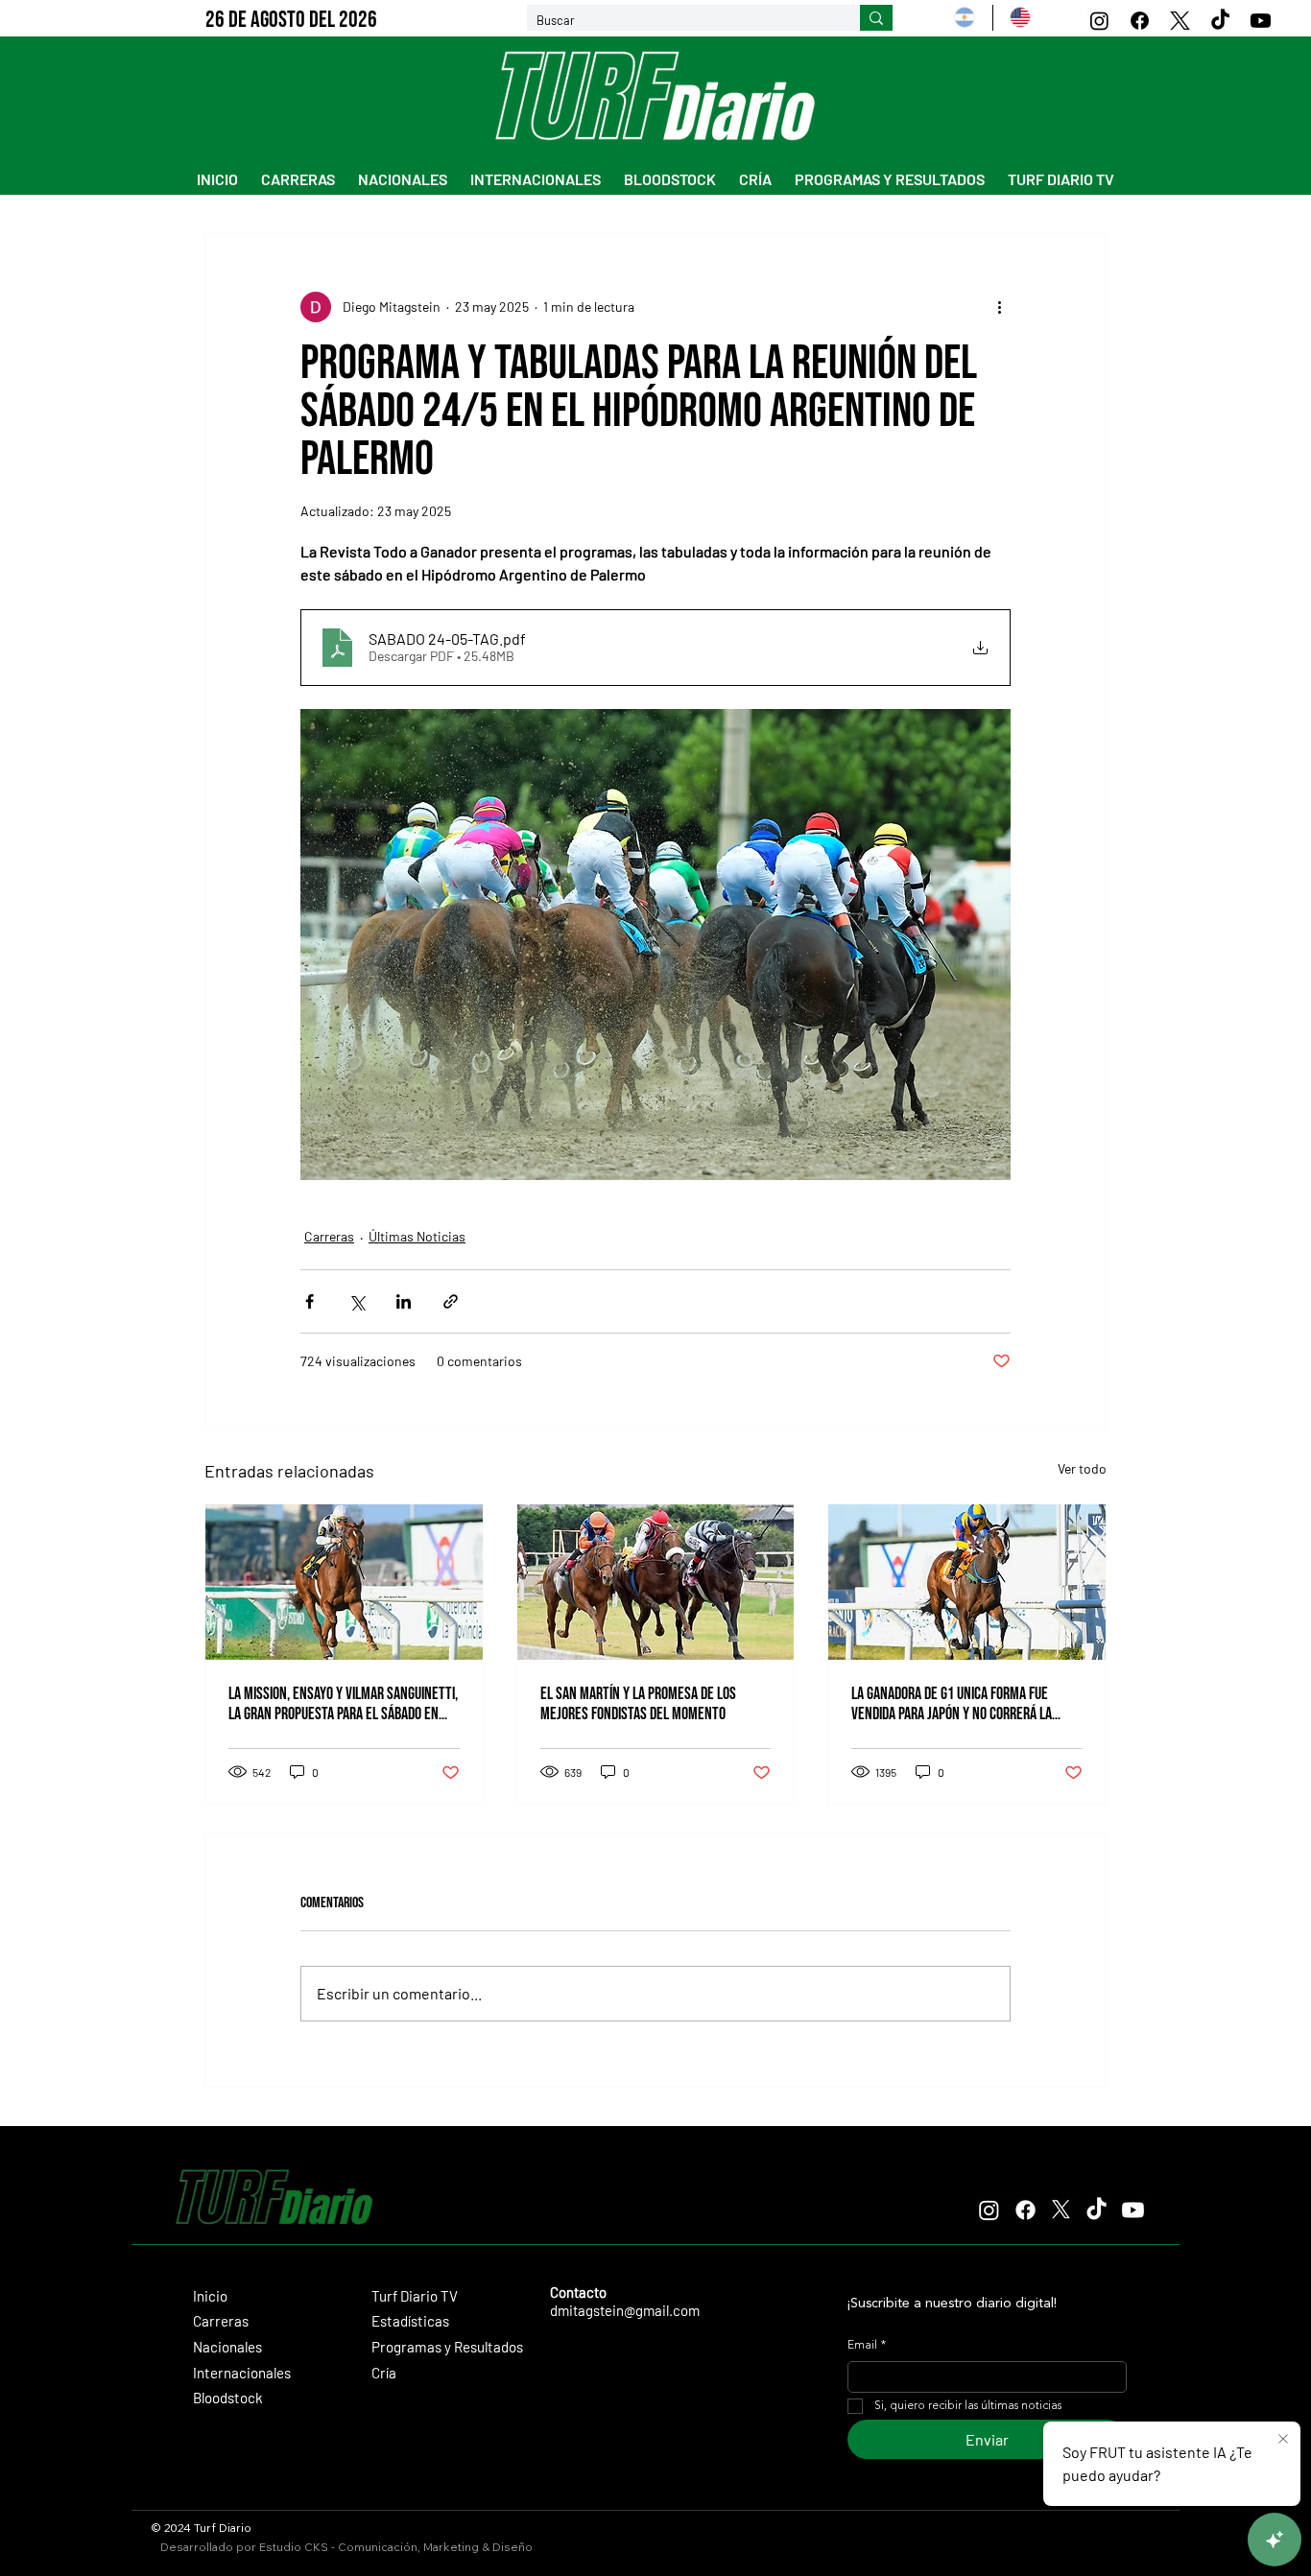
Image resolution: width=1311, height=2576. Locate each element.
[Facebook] (1140, 21)
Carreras (329, 1236)
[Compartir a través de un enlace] (451, 1301)
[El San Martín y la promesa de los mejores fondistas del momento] (656, 1582)
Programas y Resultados (447, 2347)
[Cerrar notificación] (1283, 2440)
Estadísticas (410, 2321)
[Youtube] (1261, 21)
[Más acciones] (999, 307)
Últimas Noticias (417, 1236)
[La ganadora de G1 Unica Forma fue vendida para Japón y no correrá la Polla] (967, 1582)
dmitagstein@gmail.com (625, 2310)
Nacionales (227, 2347)
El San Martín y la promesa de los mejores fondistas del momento (638, 1704)
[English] (1020, 18)
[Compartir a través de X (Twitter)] (357, 1301)
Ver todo (1082, 1468)
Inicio (210, 2296)
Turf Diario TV (415, 2296)
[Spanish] (965, 18)
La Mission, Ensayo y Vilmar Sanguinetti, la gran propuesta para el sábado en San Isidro (343, 1704)
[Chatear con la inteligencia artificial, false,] (1275, 2540)
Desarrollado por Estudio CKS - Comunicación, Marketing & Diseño (346, 2547)
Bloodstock (228, 2398)
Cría (384, 2373)
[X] (1180, 21)
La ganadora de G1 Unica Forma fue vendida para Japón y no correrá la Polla (952, 1704)
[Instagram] (1099, 21)
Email (867, 2346)
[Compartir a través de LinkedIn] (404, 1301)
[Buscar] (876, 18)
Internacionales (242, 2373)
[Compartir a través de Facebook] (310, 1301)
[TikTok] (1220, 21)
